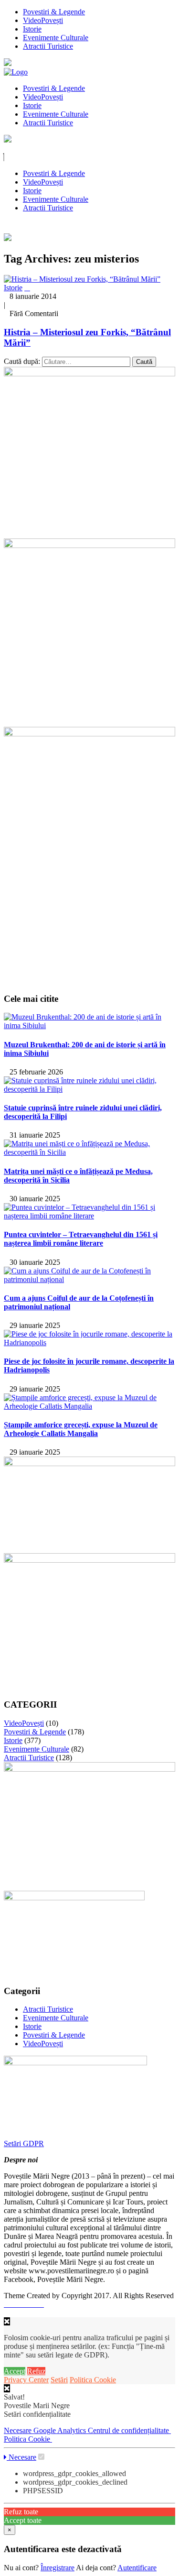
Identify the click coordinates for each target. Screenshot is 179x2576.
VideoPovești (43, 20)
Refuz (36, 2371)
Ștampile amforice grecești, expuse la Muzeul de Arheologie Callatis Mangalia (81, 1429)
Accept (15, 2371)
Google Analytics (61, 2430)
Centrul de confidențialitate (129, 2430)
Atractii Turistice (48, 46)
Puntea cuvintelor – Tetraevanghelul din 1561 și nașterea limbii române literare (81, 1239)
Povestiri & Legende (54, 12)
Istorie (32, 29)
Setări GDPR (24, 2143)
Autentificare (137, 2568)
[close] (7, 2388)
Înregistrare (58, 2568)
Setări (59, 2380)
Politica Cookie (93, 2380)
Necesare (19, 2430)
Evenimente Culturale (56, 38)
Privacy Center (26, 2380)
